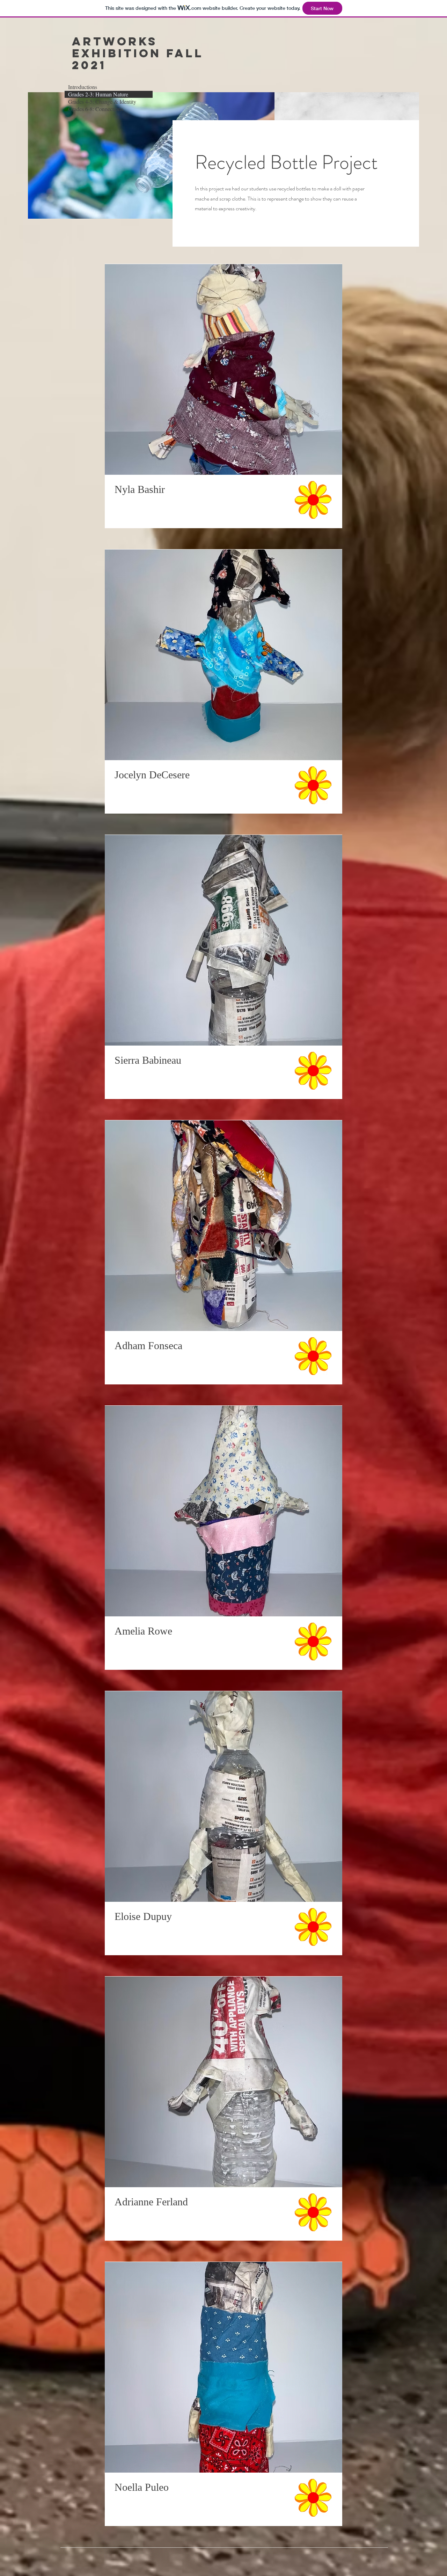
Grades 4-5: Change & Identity (102, 102)
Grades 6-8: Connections (96, 109)
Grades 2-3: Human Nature (98, 94)
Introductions (83, 87)
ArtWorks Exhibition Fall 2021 (138, 53)
